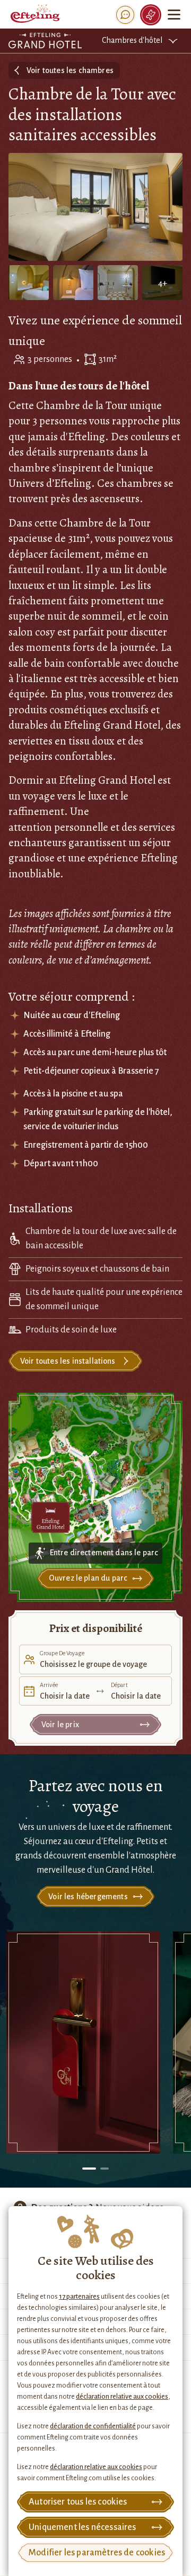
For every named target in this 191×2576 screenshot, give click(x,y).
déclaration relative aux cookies (122, 2397)
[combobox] (95, 1659)
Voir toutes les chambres (70, 70)
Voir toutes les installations (68, 1361)
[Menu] (174, 15)
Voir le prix (60, 1725)
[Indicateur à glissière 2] (105, 2169)
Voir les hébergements (88, 1897)
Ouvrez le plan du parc (88, 1578)
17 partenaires (79, 2297)
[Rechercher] (125, 15)
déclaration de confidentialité (93, 2426)
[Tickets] (151, 15)
